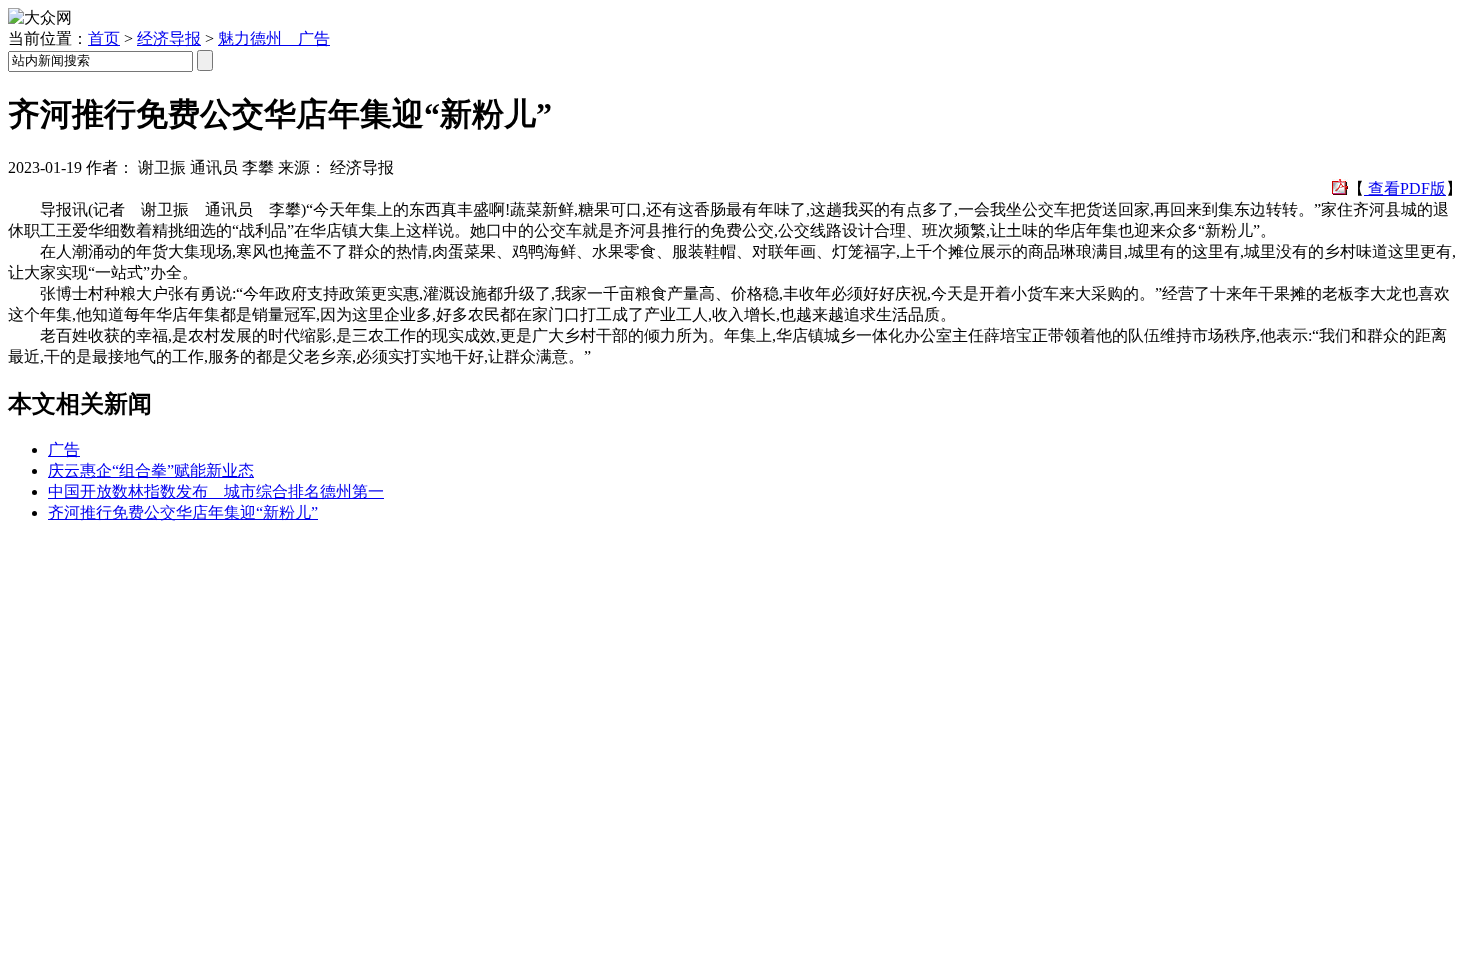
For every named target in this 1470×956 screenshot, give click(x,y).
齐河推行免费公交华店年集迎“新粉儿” (183, 512)
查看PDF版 (1405, 188)
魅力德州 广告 (274, 38)
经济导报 (169, 38)
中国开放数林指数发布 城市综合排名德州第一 (216, 491)
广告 (64, 449)
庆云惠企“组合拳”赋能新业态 (151, 470)
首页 (104, 38)
